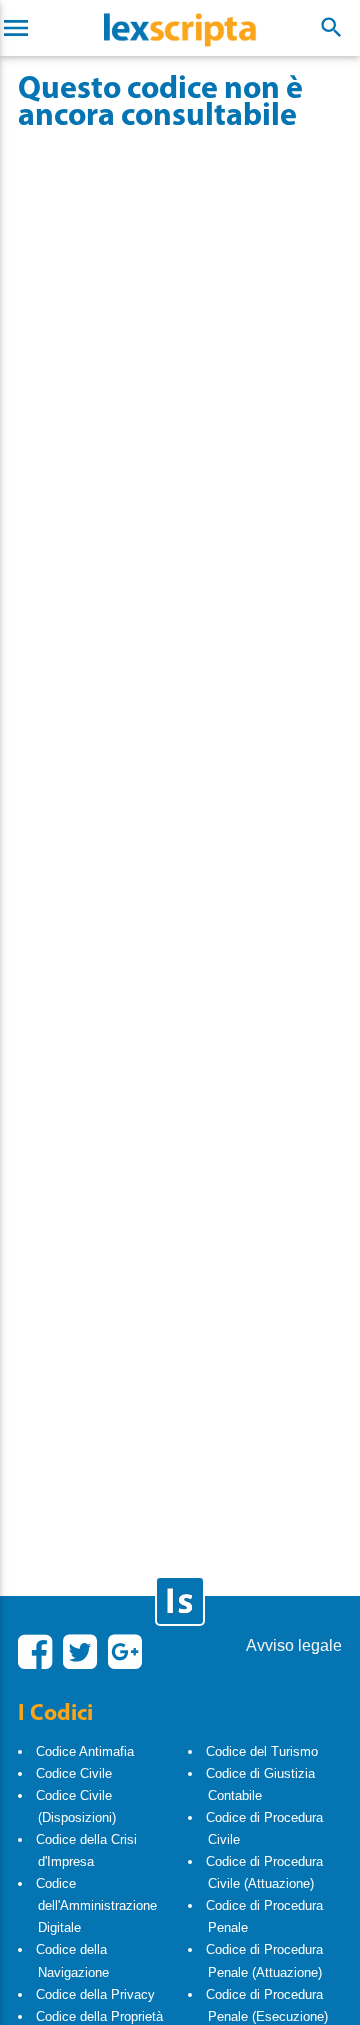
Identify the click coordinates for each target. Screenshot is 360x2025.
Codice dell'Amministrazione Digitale (96, 1905)
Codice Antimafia (85, 1751)
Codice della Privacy (95, 1994)
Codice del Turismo (262, 1751)
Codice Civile (74, 1773)
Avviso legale (294, 1645)
